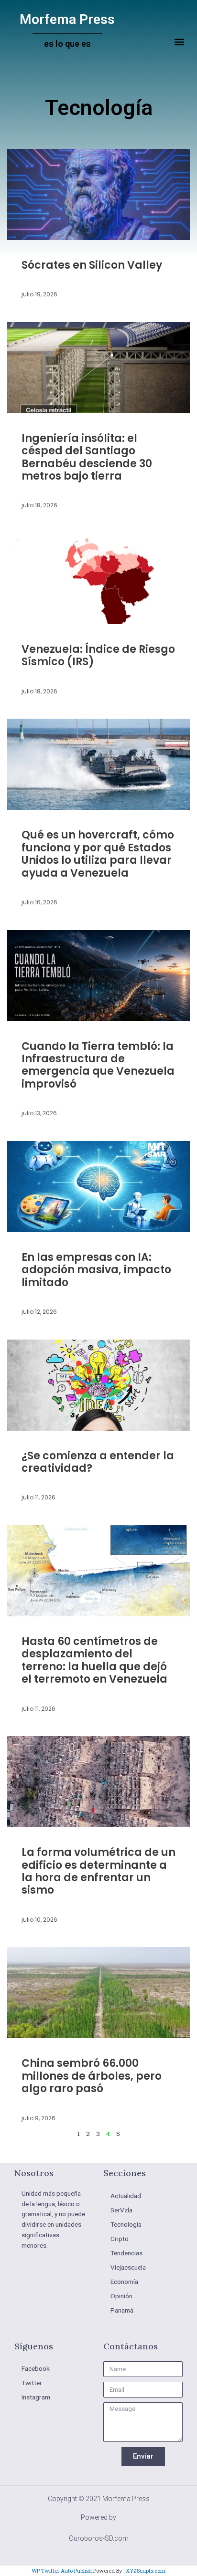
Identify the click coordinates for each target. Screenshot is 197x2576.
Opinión (121, 2296)
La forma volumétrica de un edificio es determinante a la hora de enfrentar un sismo (98, 1871)
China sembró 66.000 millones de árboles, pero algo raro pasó (92, 2076)
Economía (124, 2282)
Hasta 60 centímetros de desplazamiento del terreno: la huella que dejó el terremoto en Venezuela (94, 1660)
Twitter (32, 2383)
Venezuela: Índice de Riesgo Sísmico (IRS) (98, 655)
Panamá (122, 2310)
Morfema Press (67, 19)
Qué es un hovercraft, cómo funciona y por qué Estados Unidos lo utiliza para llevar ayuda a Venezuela (98, 854)
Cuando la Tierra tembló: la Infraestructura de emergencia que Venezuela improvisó (98, 1065)
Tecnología (126, 2224)
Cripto (120, 2239)
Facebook (36, 2368)
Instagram (36, 2397)
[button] (180, 42)
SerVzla (121, 2210)
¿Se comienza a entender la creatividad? (98, 1462)
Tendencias (126, 2253)
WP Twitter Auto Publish (62, 2571)
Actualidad (126, 2196)
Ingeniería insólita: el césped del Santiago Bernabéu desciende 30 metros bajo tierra (87, 457)
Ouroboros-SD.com (99, 2538)
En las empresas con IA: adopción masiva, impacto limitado (96, 1270)
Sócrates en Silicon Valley (92, 265)
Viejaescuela (128, 2267)
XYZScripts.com (146, 2571)
